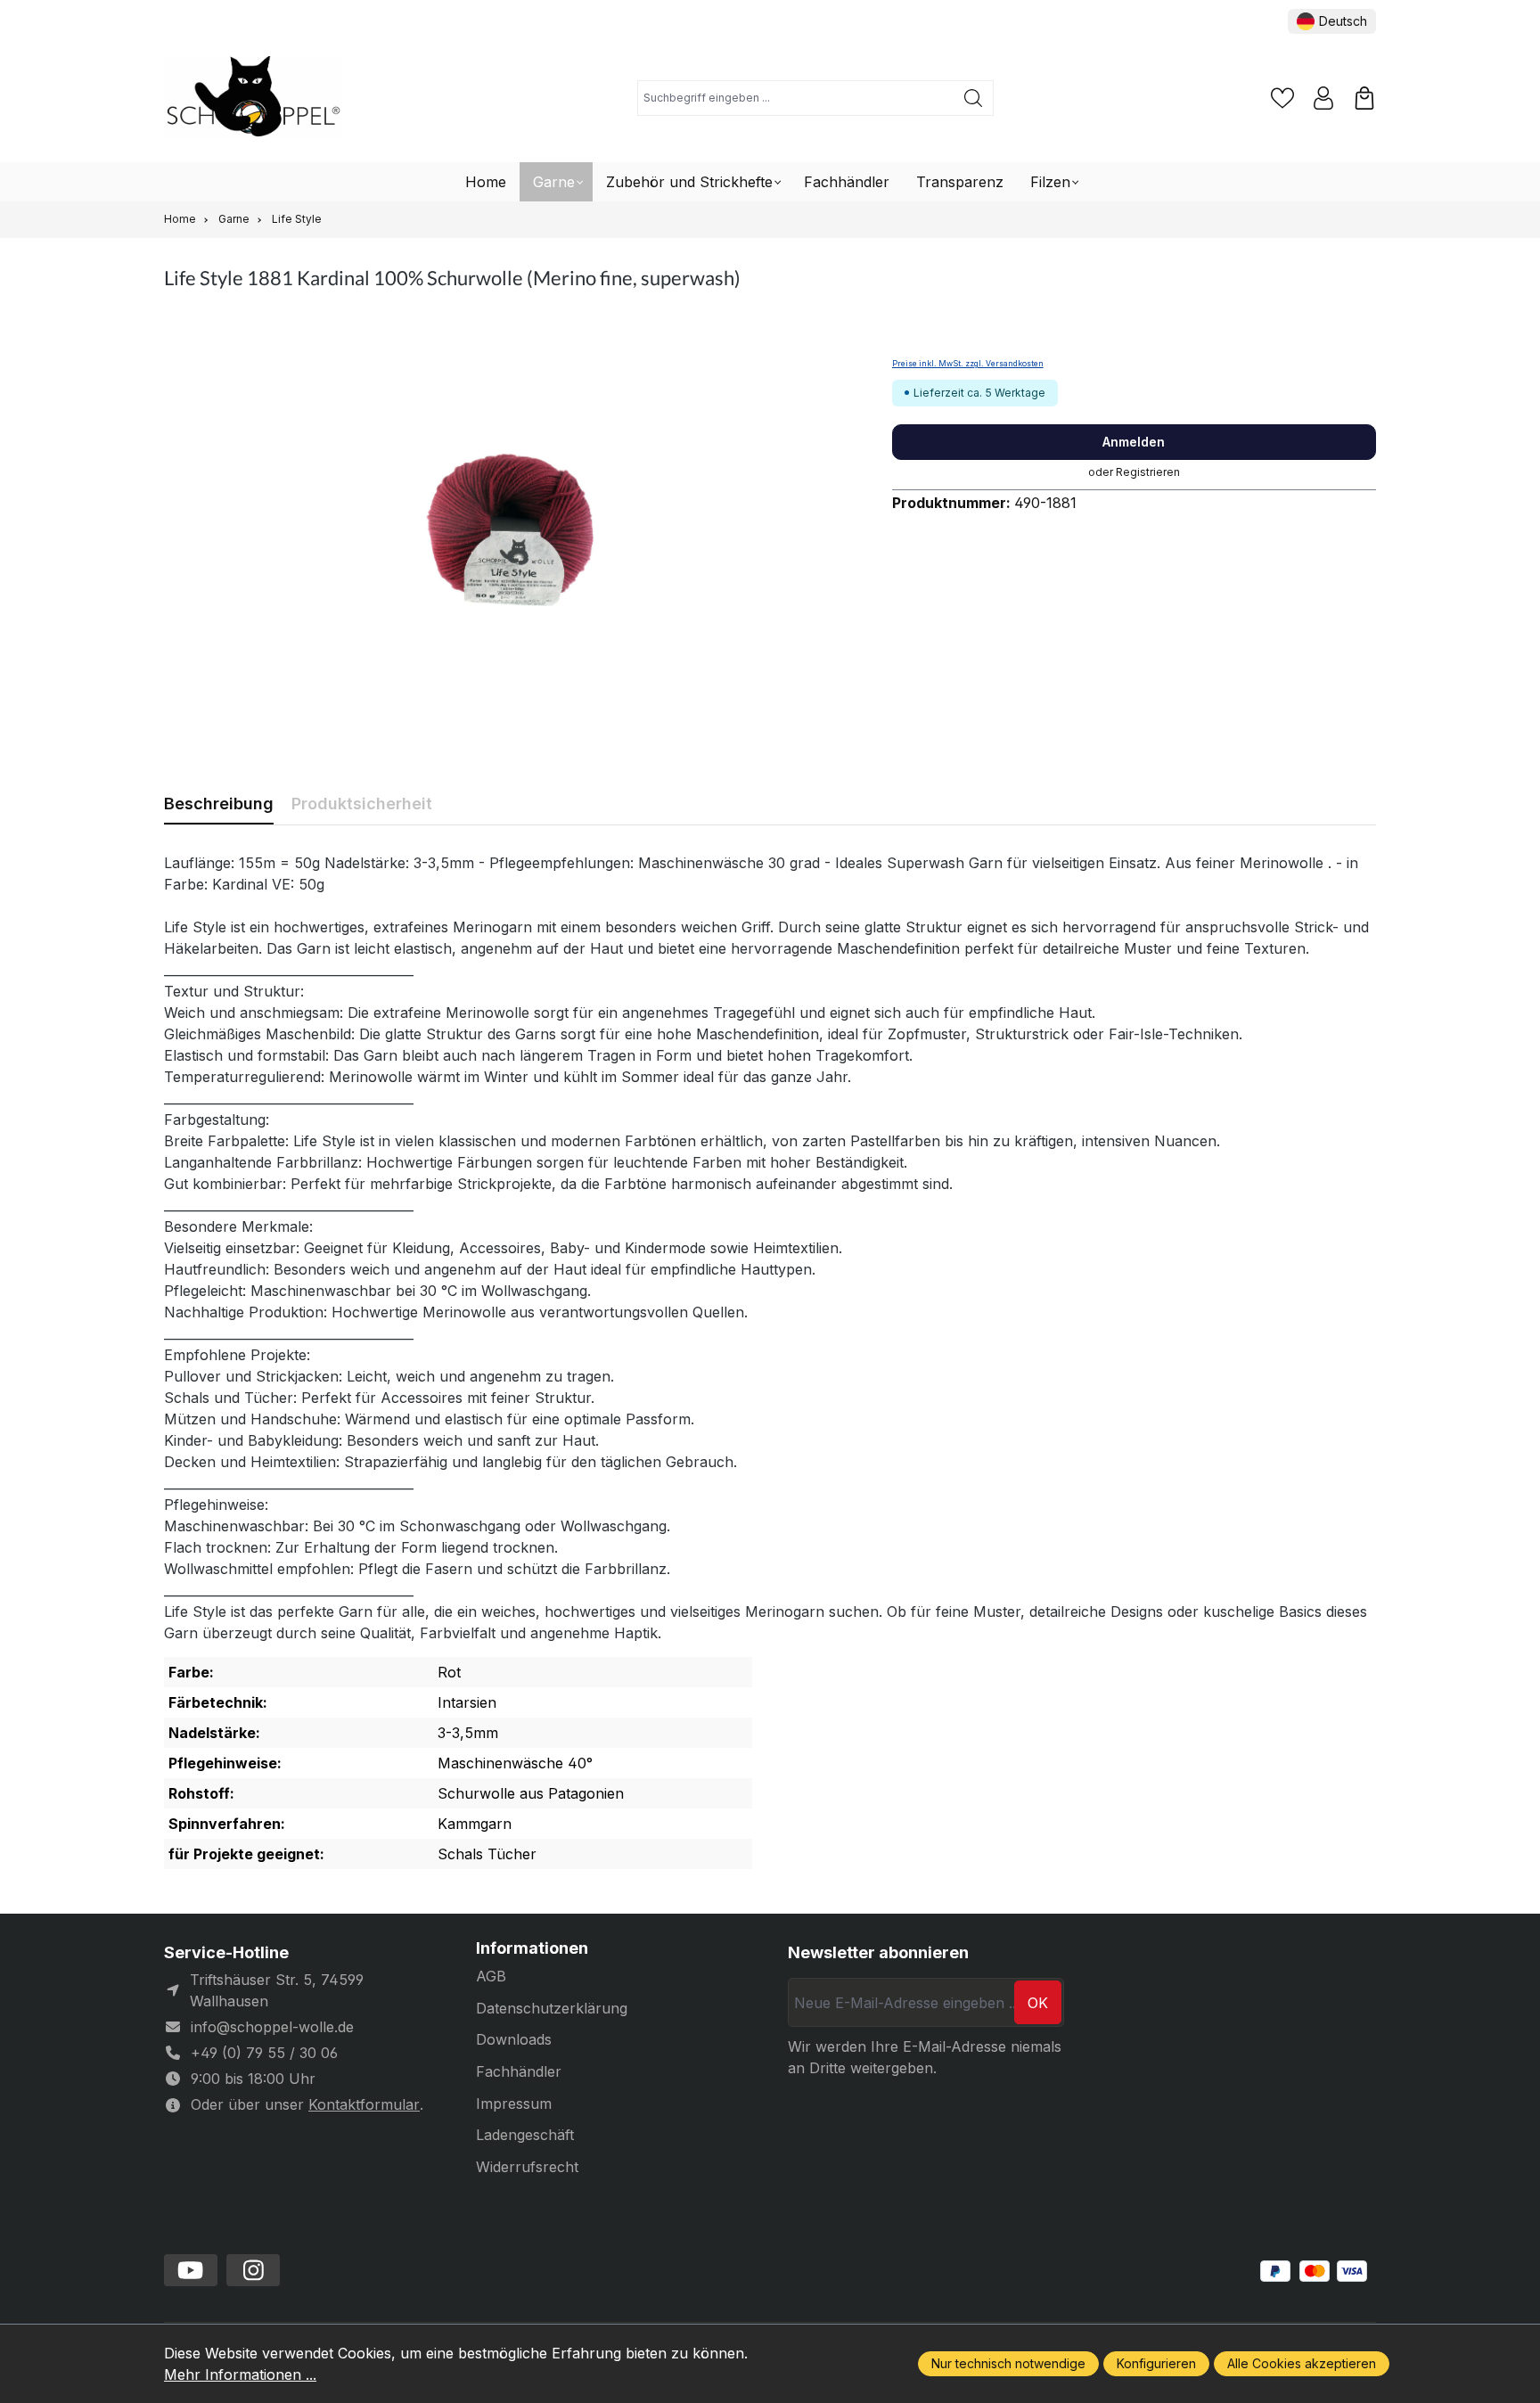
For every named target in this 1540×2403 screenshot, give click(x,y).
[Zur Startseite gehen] (253, 98)
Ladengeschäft (525, 2135)
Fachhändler (519, 2071)
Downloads (514, 2039)
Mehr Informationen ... (240, 2374)
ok (1038, 2003)
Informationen (532, 1948)
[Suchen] (974, 98)
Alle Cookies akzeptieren (1302, 2363)
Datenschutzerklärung (552, 2008)
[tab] (219, 804)
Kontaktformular (364, 2104)
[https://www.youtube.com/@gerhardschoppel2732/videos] (191, 2270)
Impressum (514, 2104)
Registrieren (1148, 472)
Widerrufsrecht (527, 2167)
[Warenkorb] (1364, 98)
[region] (510, 529)
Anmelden (1134, 442)
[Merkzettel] (1282, 98)
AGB (491, 1976)
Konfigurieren (1156, 2363)
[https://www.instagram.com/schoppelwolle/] (253, 2270)
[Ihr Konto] (1323, 98)
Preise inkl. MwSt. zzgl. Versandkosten (968, 364)
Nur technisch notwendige (1008, 2363)
